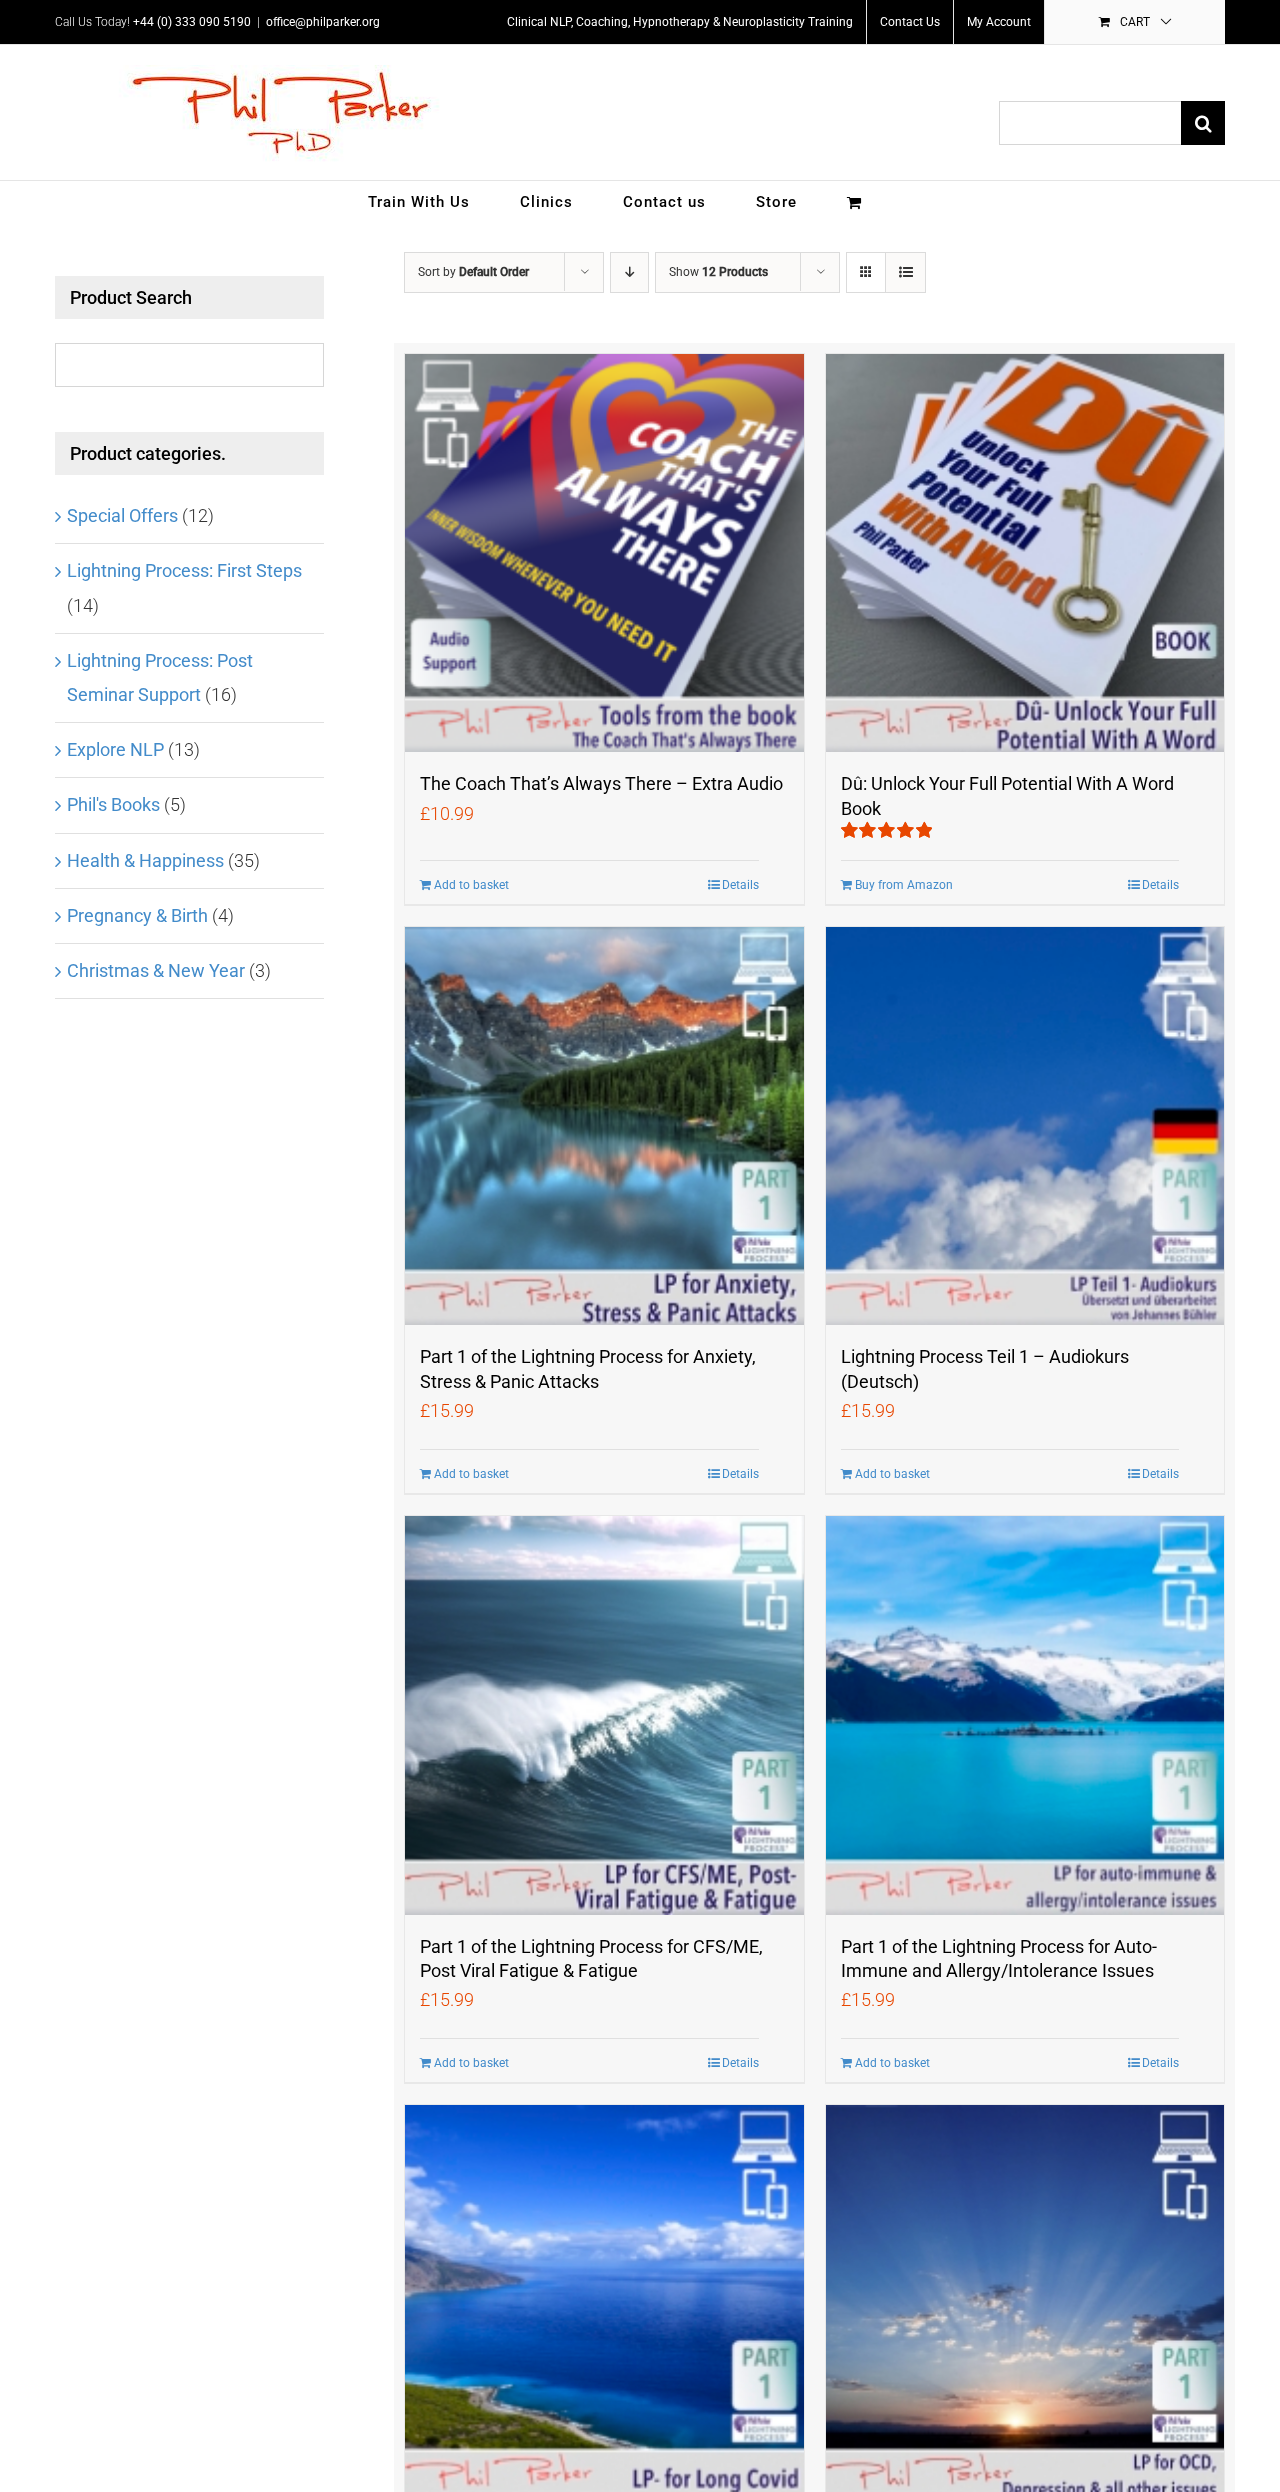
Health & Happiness (145, 860)
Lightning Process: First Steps (184, 570)
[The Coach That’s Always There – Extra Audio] (604, 553)
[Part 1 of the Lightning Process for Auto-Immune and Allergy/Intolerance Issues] (1025, 1715)
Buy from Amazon (904, 885)
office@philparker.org (323, 22)
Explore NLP (115, 749)
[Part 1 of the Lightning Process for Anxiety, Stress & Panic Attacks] (604, 1126)
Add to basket (471, 885)
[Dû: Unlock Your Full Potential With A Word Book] (1025, 553)
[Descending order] (629, 272)
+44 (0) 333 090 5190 (192, 22)
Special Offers (122, 515)
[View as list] (905, 272)
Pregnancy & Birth (137, 915)
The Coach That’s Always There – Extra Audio (601, 783)
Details (740, 885)
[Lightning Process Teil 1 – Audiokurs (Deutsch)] (1025, 1126)
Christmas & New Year (156, 970)
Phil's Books (113, 804)
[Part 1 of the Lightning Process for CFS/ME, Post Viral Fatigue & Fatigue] (604, 1715)
